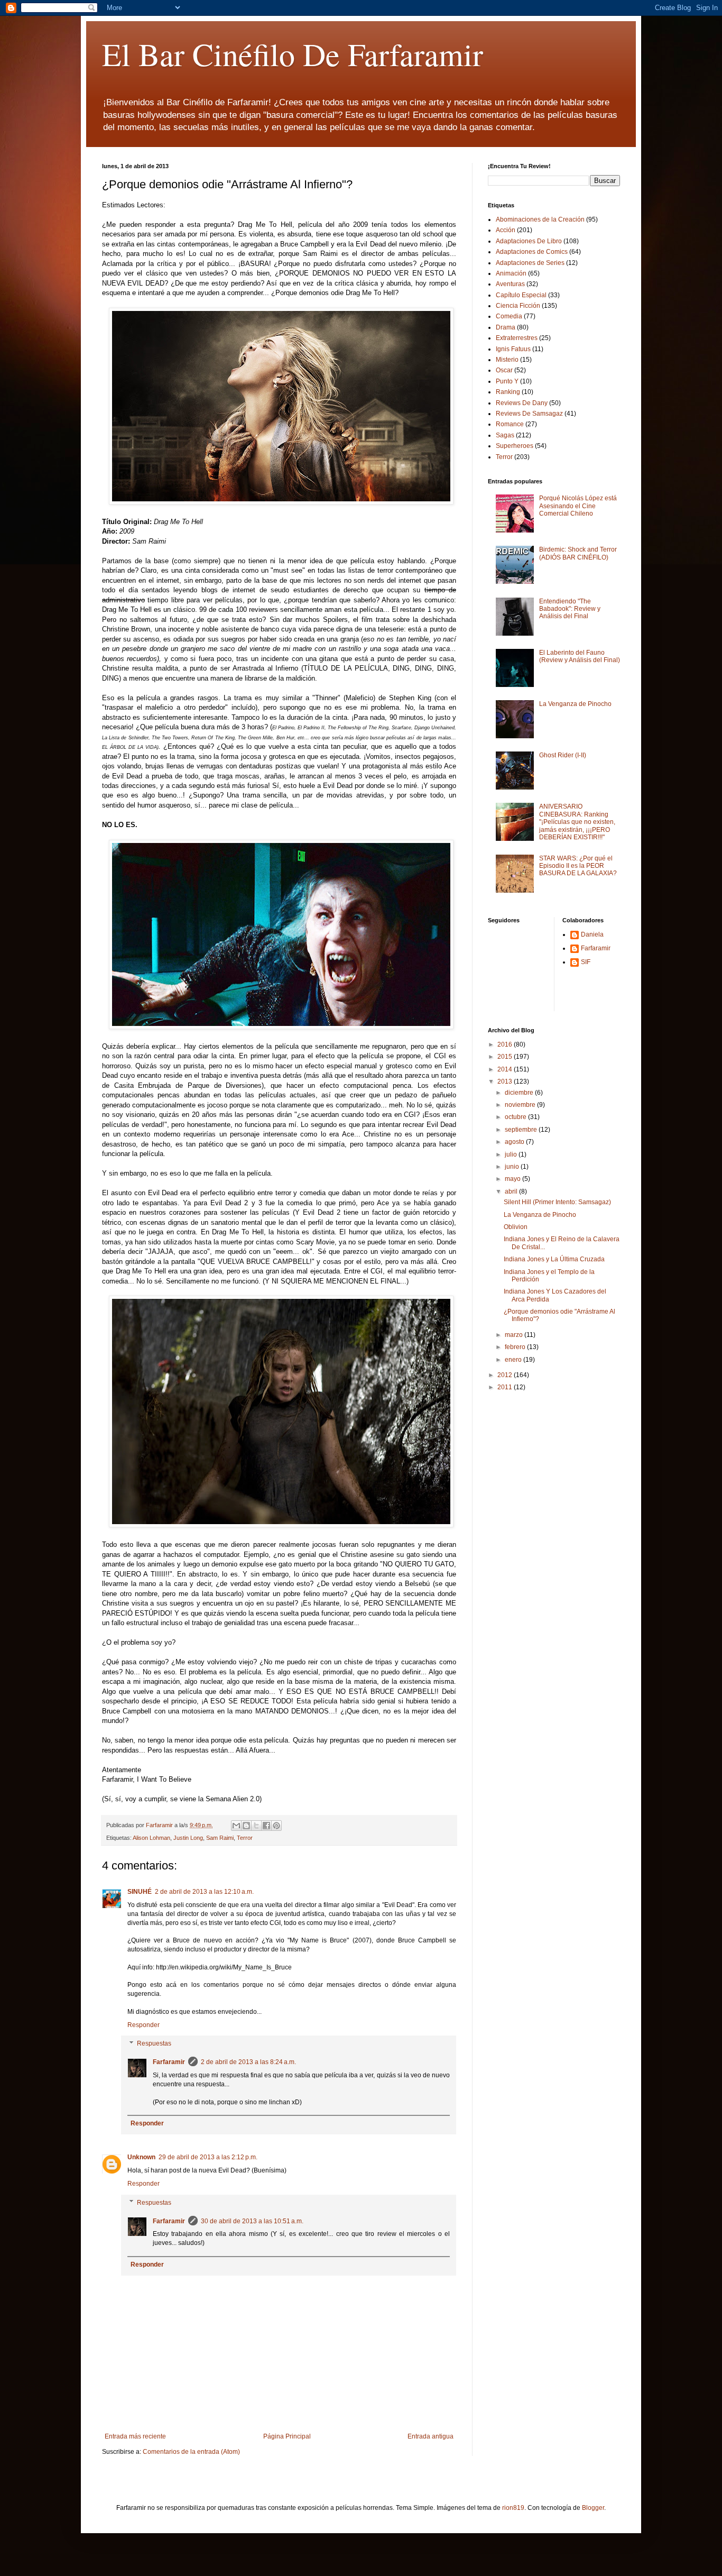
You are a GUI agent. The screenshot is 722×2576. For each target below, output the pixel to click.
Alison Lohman (151, 1838)
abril (512, 1191)
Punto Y (507, 381)
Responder (144, 2025)
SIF (586, 962)
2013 (506, 1081)
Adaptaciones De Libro (529, 241)
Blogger (593, 2508)
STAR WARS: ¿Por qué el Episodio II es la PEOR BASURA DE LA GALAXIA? (578, 866)
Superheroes (515, 446)
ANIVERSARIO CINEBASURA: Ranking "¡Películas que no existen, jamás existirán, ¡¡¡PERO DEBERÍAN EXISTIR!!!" (577, 822)
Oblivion (516, 1227)
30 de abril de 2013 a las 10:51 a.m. (252, 2221)
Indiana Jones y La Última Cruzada (554, 1259)
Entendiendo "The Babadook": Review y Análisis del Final (570, 609)
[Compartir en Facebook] (266, 1826)
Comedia (509, 316)
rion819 (513, 2508)
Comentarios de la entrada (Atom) (191, 2452)
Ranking (508, 392)
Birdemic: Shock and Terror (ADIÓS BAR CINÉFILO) (578, 553)
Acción (506, 230)
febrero (516, 1347)
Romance (510, 424)
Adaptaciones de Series (530, 263)
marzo (515, 1335)
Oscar (504, 370)
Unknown (141, 2157)
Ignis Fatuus (513, 349)
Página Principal (287, 2436)
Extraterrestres (517, 338)
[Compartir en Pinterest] (276, 1826)
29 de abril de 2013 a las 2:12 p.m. (208, 2157)
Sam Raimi (220, 1838)
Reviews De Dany (522, 403)
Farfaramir (169, 2062)
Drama (506, 327)
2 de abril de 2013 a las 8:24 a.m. (248, 2062)
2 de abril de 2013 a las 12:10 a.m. (204, 1892)
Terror (245, 1838)
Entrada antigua (431, 2436)
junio (513, 1167)
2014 (506, 1069)
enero (514, 1360)
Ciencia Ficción (518, 306)
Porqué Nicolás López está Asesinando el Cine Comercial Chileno (578, 506)
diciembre (520, 1093)
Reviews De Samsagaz (529, 414)
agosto (515, 1142)
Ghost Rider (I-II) (563, 755)
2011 (506, 1387)
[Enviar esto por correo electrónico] (236, 1826)
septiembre (522, 1130)
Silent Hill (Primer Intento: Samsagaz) (557, 1202)
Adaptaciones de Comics (532, 252)
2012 (506, 1375)
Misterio (507, 360)
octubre (516, 1117)
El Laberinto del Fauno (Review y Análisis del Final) (580, 656)
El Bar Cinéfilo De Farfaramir (293, 54)
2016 (506, 1044)
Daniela (592, 934)
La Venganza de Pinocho (575, 704)
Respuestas (154, 2044)
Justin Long (188, 1838)
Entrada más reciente (135, 2436)
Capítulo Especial (521, 295)
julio (512, 1154)
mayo (513, 1179)
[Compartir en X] (256, 1826)
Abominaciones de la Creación (540, 219)
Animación (511, 273)
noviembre (521, 1105)
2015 (506, 1057)
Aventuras (510, 284)
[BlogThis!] (246, 1826)
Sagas (505, 435)
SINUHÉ (140, 1892)
